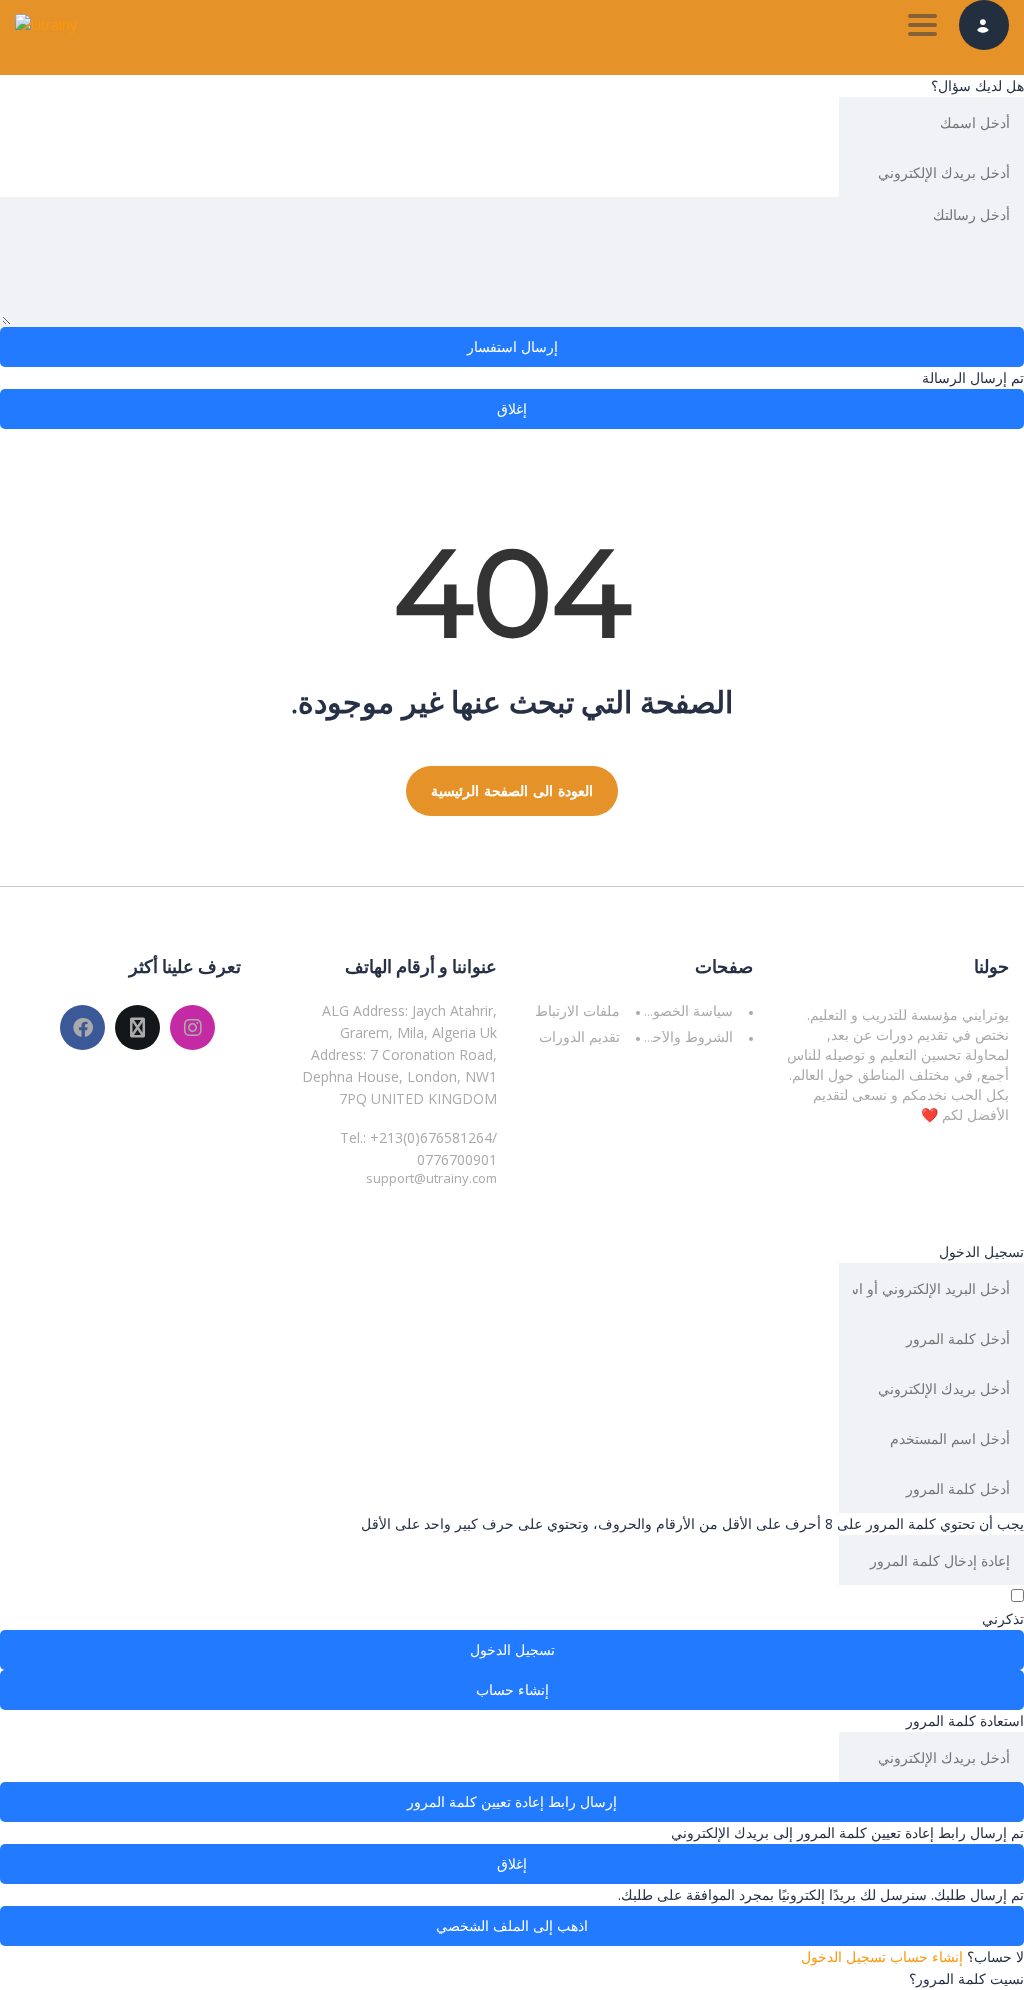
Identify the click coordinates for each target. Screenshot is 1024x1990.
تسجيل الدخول (843, 1956)
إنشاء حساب (924, 1956)
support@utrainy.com (431, 1178)
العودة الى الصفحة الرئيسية (512, 791)
